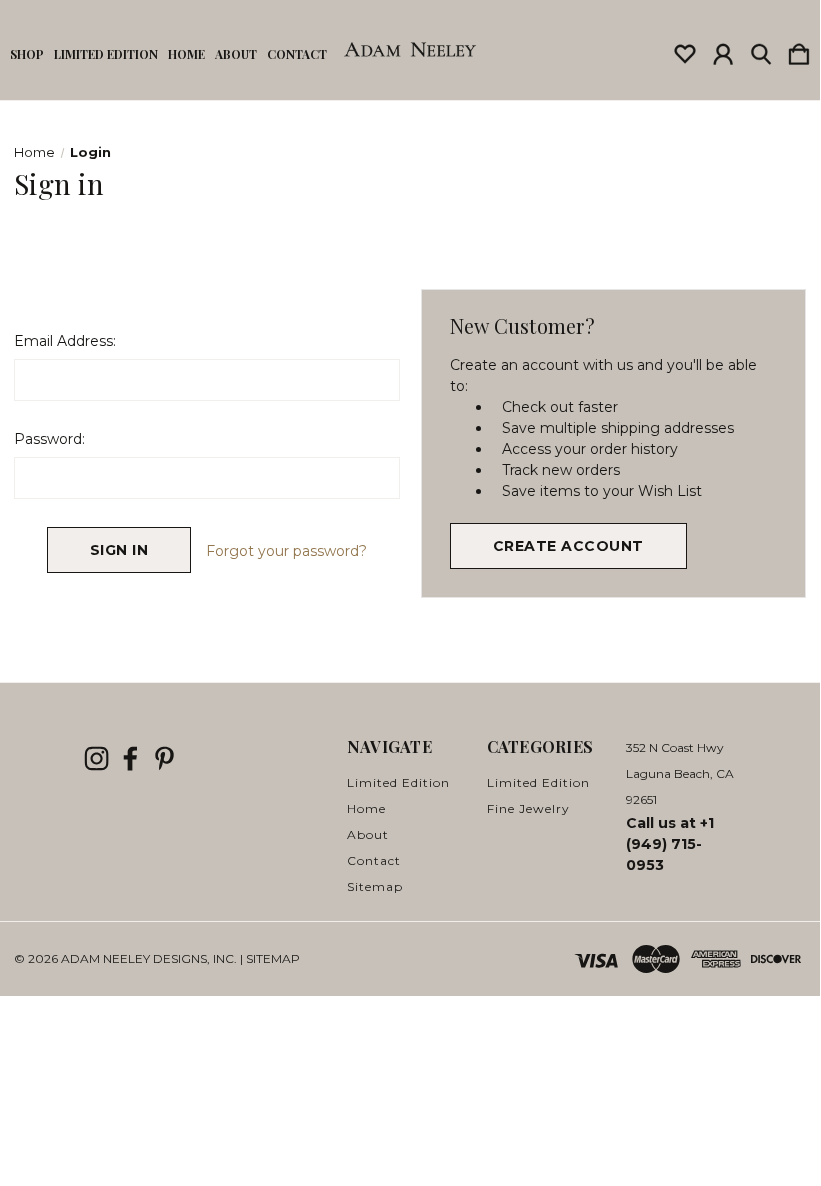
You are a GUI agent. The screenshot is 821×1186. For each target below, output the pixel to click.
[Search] (761, 50)
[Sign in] (723, 50)
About (236, 54)
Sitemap (375, 886)
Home (186, 54)
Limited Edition (106, 54)
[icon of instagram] (96, 758)
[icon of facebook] (130, 758)
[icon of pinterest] (164, 758)
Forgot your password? (286, 551)
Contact (297, 54)
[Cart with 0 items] (799, 50)
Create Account (568, 546)
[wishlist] (685, 50)
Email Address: (65, 341)
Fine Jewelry (528, 808)
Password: (49, 439)
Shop (27, 54)
